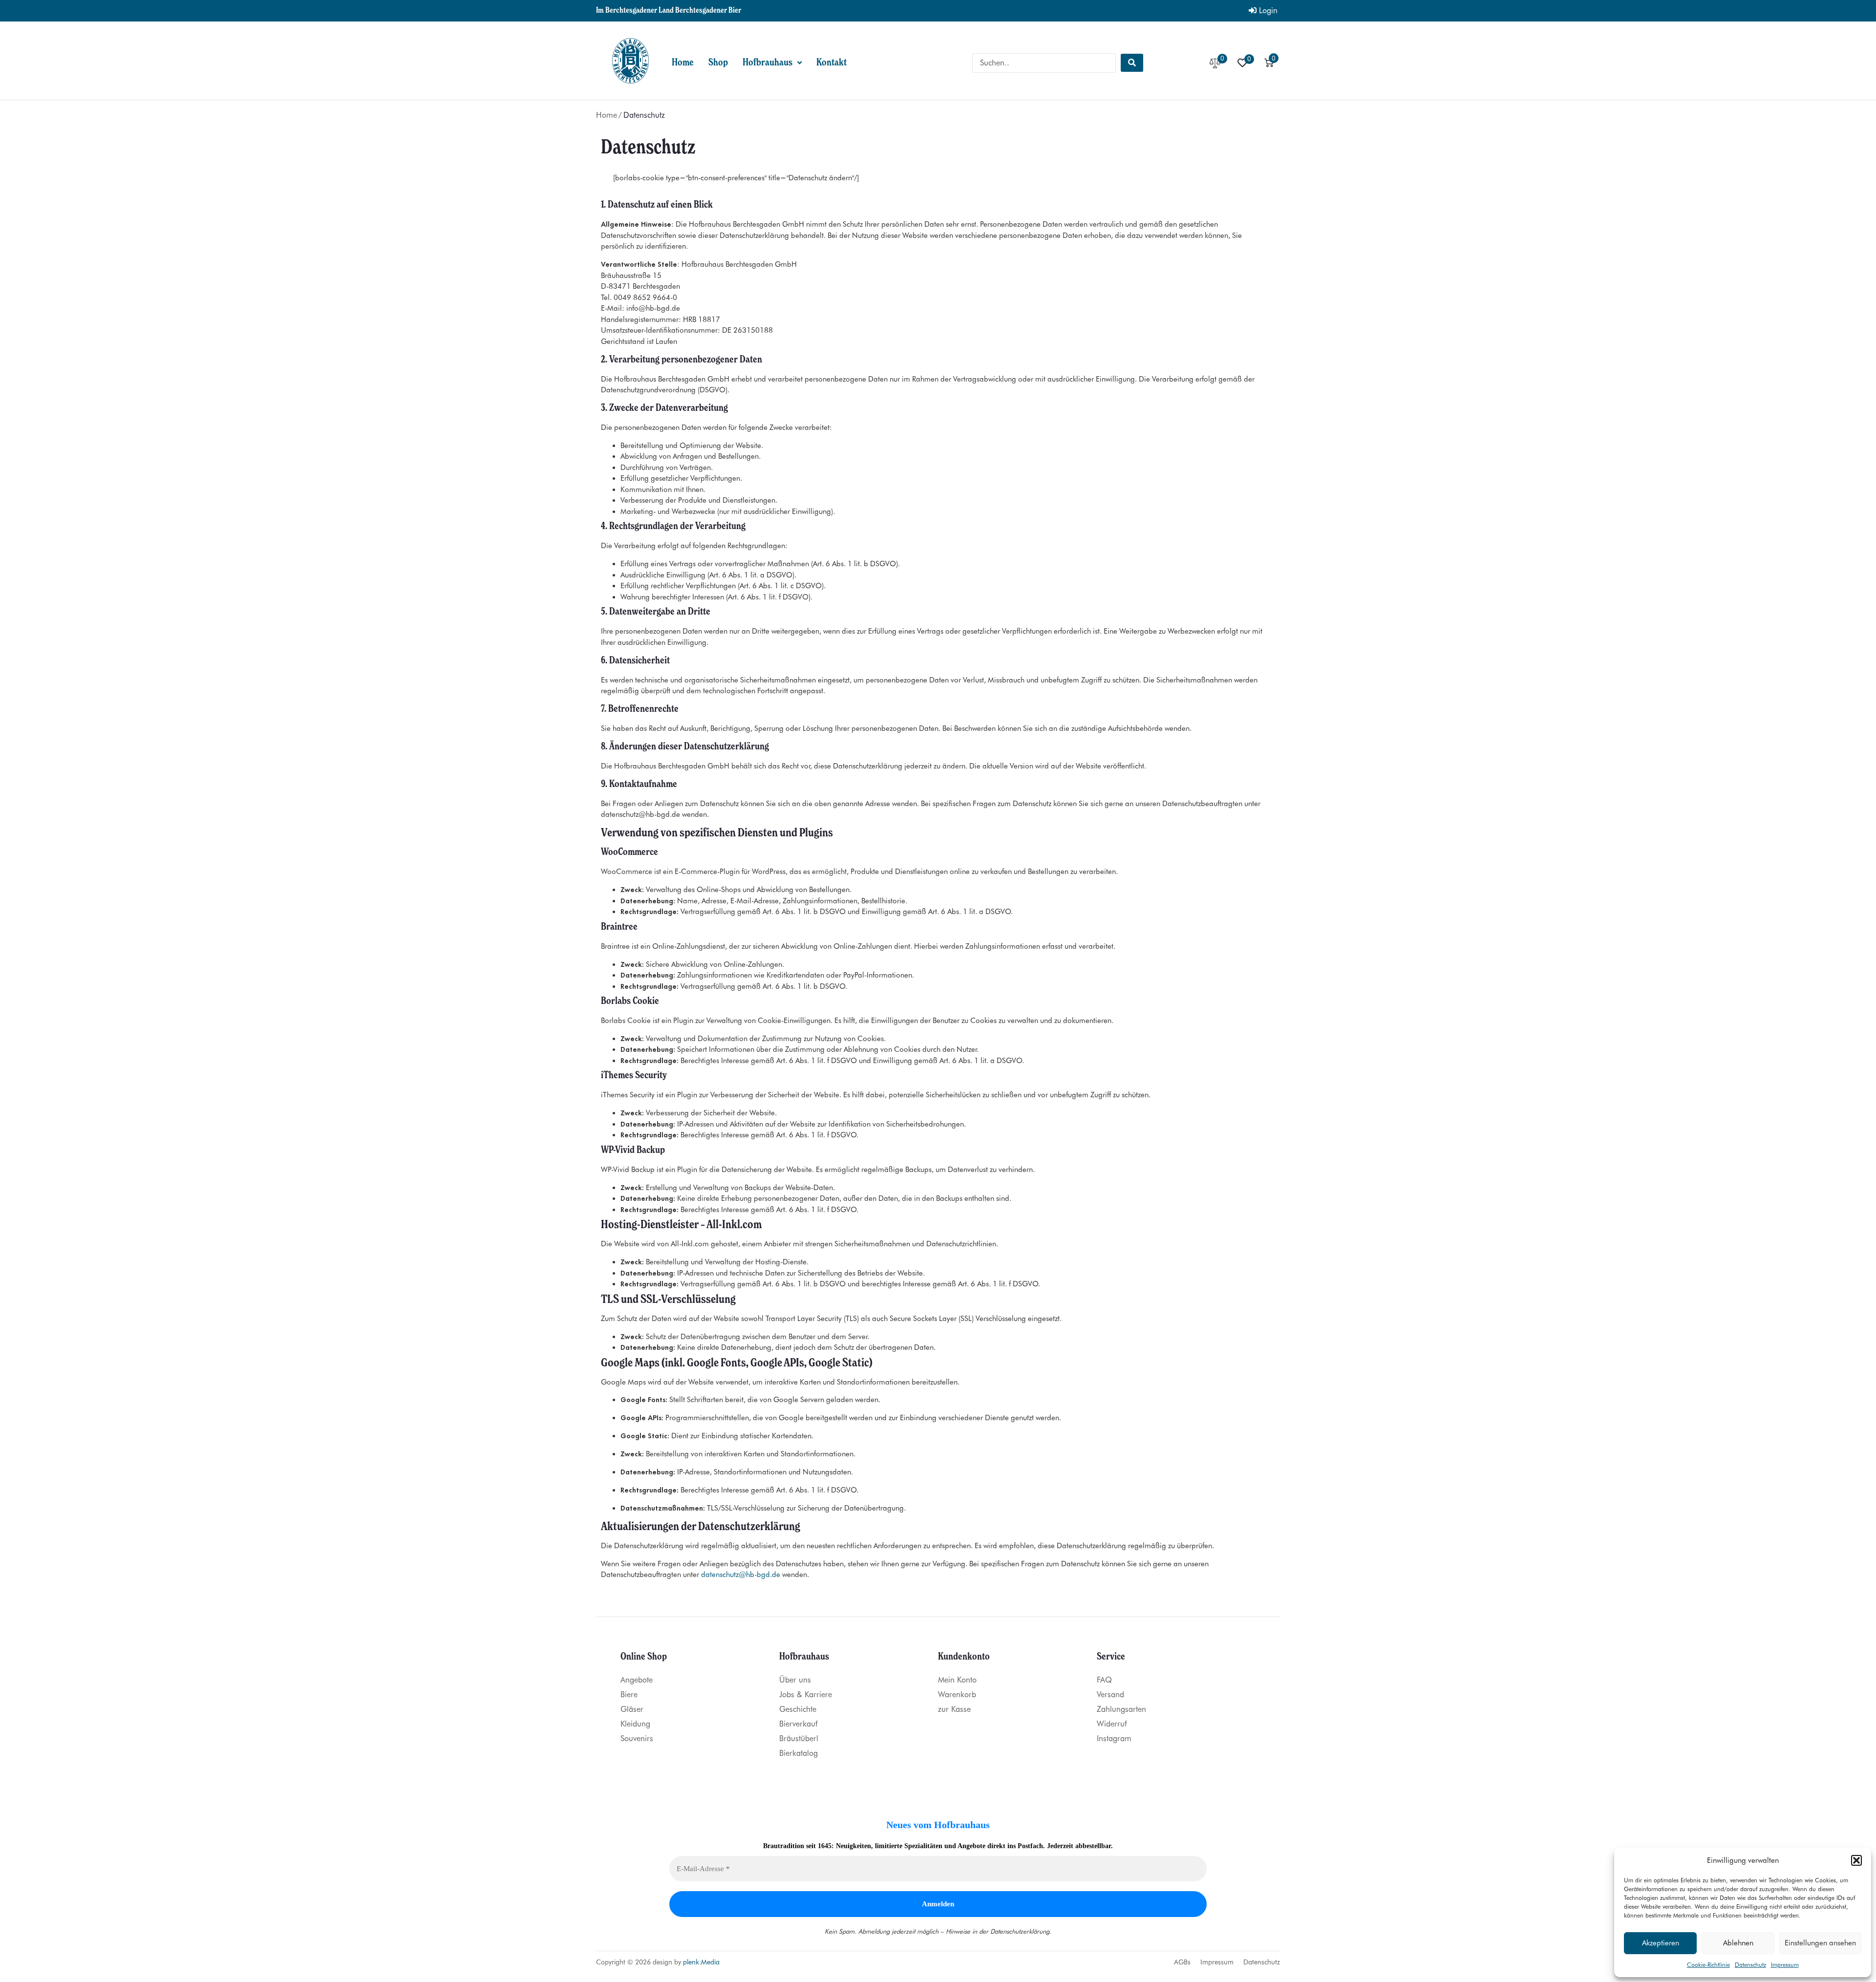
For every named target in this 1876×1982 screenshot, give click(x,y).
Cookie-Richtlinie (1708, 1965)
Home (607, 115)
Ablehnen (1738, 1943)
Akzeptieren (1661, 1943)
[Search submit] (1132, 63)
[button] (1856, 1860)
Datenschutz (1750, 1965)
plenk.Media (701, 1962)
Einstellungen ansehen (1820, 1943)
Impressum (1785, 1965)
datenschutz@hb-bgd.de (741, 1575)
